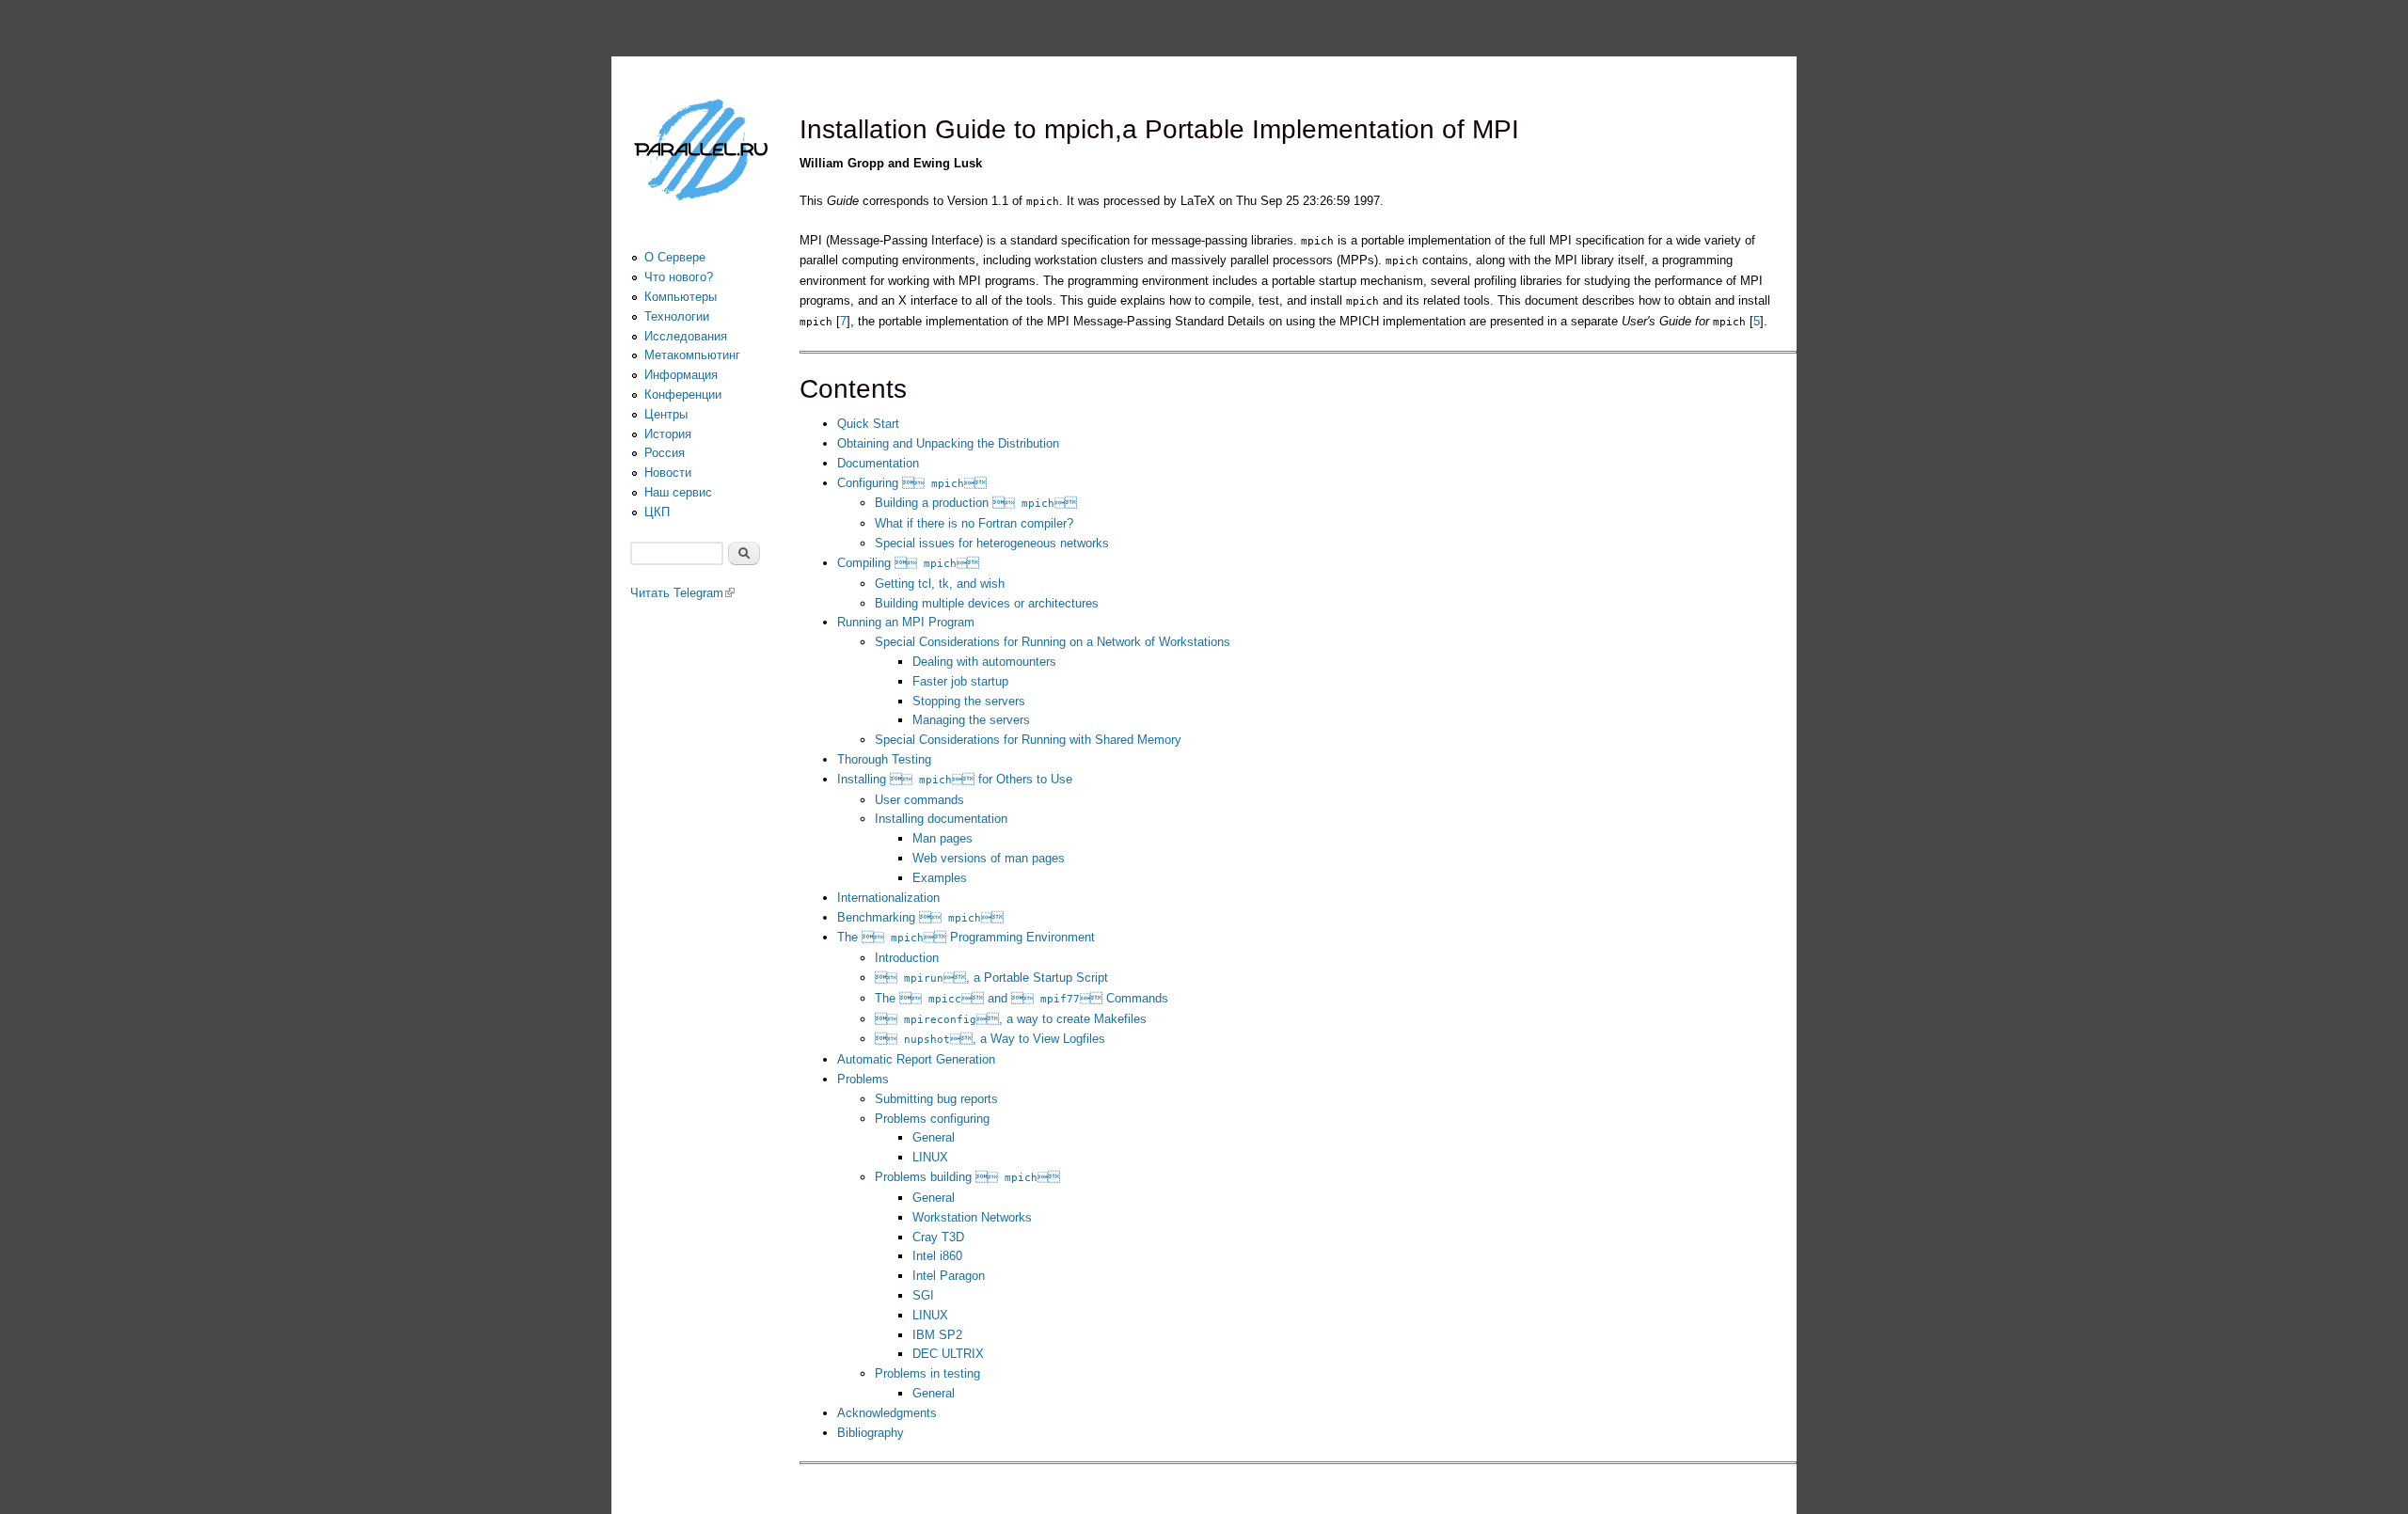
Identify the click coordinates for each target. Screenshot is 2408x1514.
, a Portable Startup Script (991, 978)
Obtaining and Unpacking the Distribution (948, 443)
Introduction (907, 958)
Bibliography (871, 1433)
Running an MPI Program (906, 622)
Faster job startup (960, 681)
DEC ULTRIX (948, 1354)
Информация (681, 375)
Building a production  (976, 503)
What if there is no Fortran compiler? (974, 523)
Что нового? (679, 277)
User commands (919, 800)
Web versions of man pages (989, 858)
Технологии (677, 316)
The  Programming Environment (966, 937)
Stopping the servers (969, 701)
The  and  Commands (1022, 998)
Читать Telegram (682, 593)
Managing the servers (971, 720)
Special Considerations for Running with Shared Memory (1028, 740)
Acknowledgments (887, 1413)
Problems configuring (932, 1119)
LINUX (930, 1157)
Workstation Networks (972, 1217)
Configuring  (912, 483)
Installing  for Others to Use (955, 779)
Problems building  (967, 1177)
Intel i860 (937, 1256)
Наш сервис (678, 492)
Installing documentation (941, 819)
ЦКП (657, 512)
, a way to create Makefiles (1011, 1019)
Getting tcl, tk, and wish (940, 584)
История (668, 434)
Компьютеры (681, 297)
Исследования (686, 336)
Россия (665, 453)
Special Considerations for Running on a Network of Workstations (1053, 642)
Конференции (683, 394)
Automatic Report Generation (916, 1059)
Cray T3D (938, 1237)
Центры (666, 414)
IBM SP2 (937, 1335)
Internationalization (888, 898)
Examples (940, 878)
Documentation (878, 463)
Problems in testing (927, 1373)
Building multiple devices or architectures (987, 603)
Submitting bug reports (936, 1099)
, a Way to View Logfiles (990, 1039)
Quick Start (868, 424)
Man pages (943, 838)
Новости (668, 473)
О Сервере (675, 257)
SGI (923, 1295)
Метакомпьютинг (692, 355)
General (934, 1137)
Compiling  (908, 563)
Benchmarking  (920, 917)
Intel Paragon (949, 1276)
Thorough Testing (884, 759)
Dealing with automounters (984, 662)
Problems (863, 1079)
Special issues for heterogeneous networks (992, 543)
